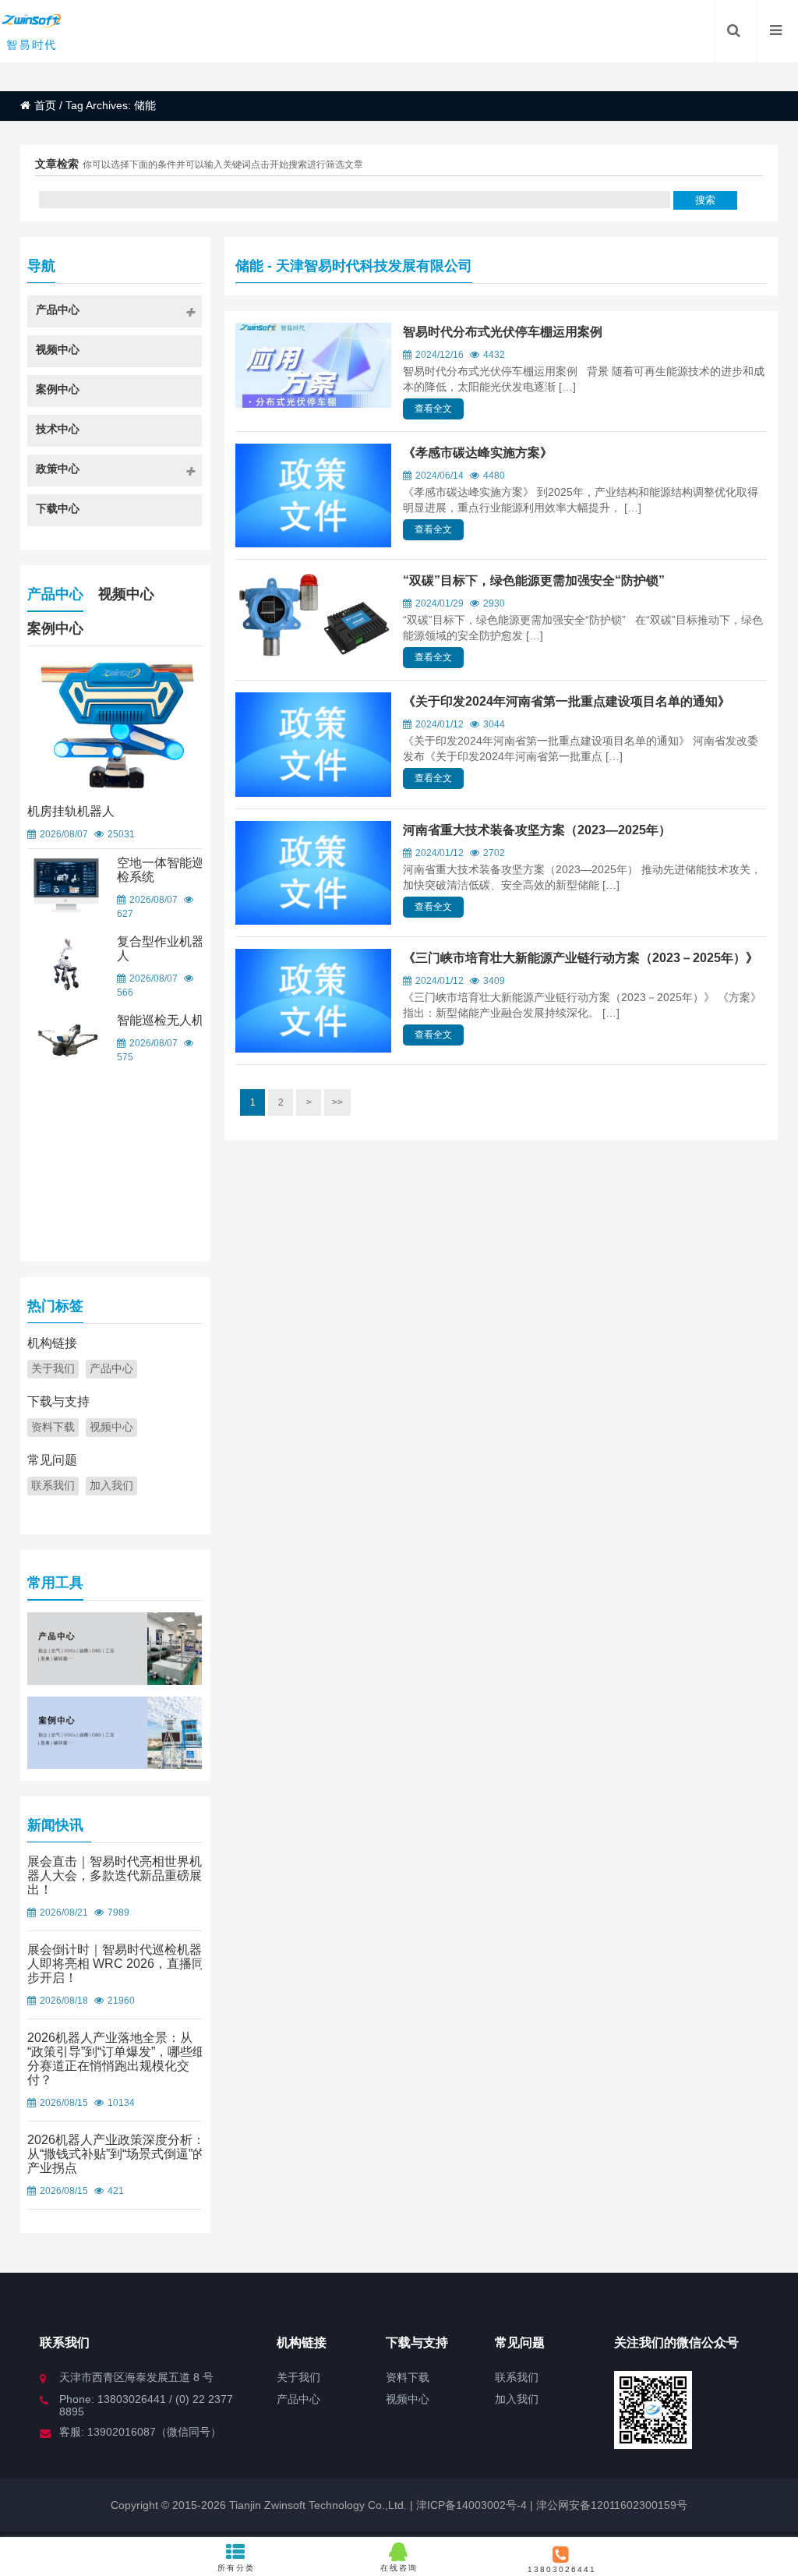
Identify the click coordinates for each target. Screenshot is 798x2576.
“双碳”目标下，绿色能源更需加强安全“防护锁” (534, 580)
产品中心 (55, 594)
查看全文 (433, 409)
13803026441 (562, 2569)
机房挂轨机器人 (71, 811)
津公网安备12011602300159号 (612, 2505)
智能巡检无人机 (161, 1020)
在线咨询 (399, 2568)
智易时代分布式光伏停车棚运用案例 (503, 332)
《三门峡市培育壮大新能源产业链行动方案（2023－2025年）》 (581, 958)
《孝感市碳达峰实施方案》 (478, 453)
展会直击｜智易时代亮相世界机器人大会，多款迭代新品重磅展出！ (115, 1875)
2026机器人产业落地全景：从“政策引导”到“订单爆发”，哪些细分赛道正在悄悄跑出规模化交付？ (116, 2059)
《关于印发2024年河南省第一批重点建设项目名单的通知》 (567, 701)
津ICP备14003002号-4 (470, 2505)
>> (337, 1102)
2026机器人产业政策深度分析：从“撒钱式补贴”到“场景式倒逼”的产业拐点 (116, 2154)
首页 (45, 105)
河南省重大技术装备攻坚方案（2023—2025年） (537, 830)
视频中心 (126, 594)
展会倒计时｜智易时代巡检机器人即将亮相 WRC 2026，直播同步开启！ (116, 1964)
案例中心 (55, 628)
